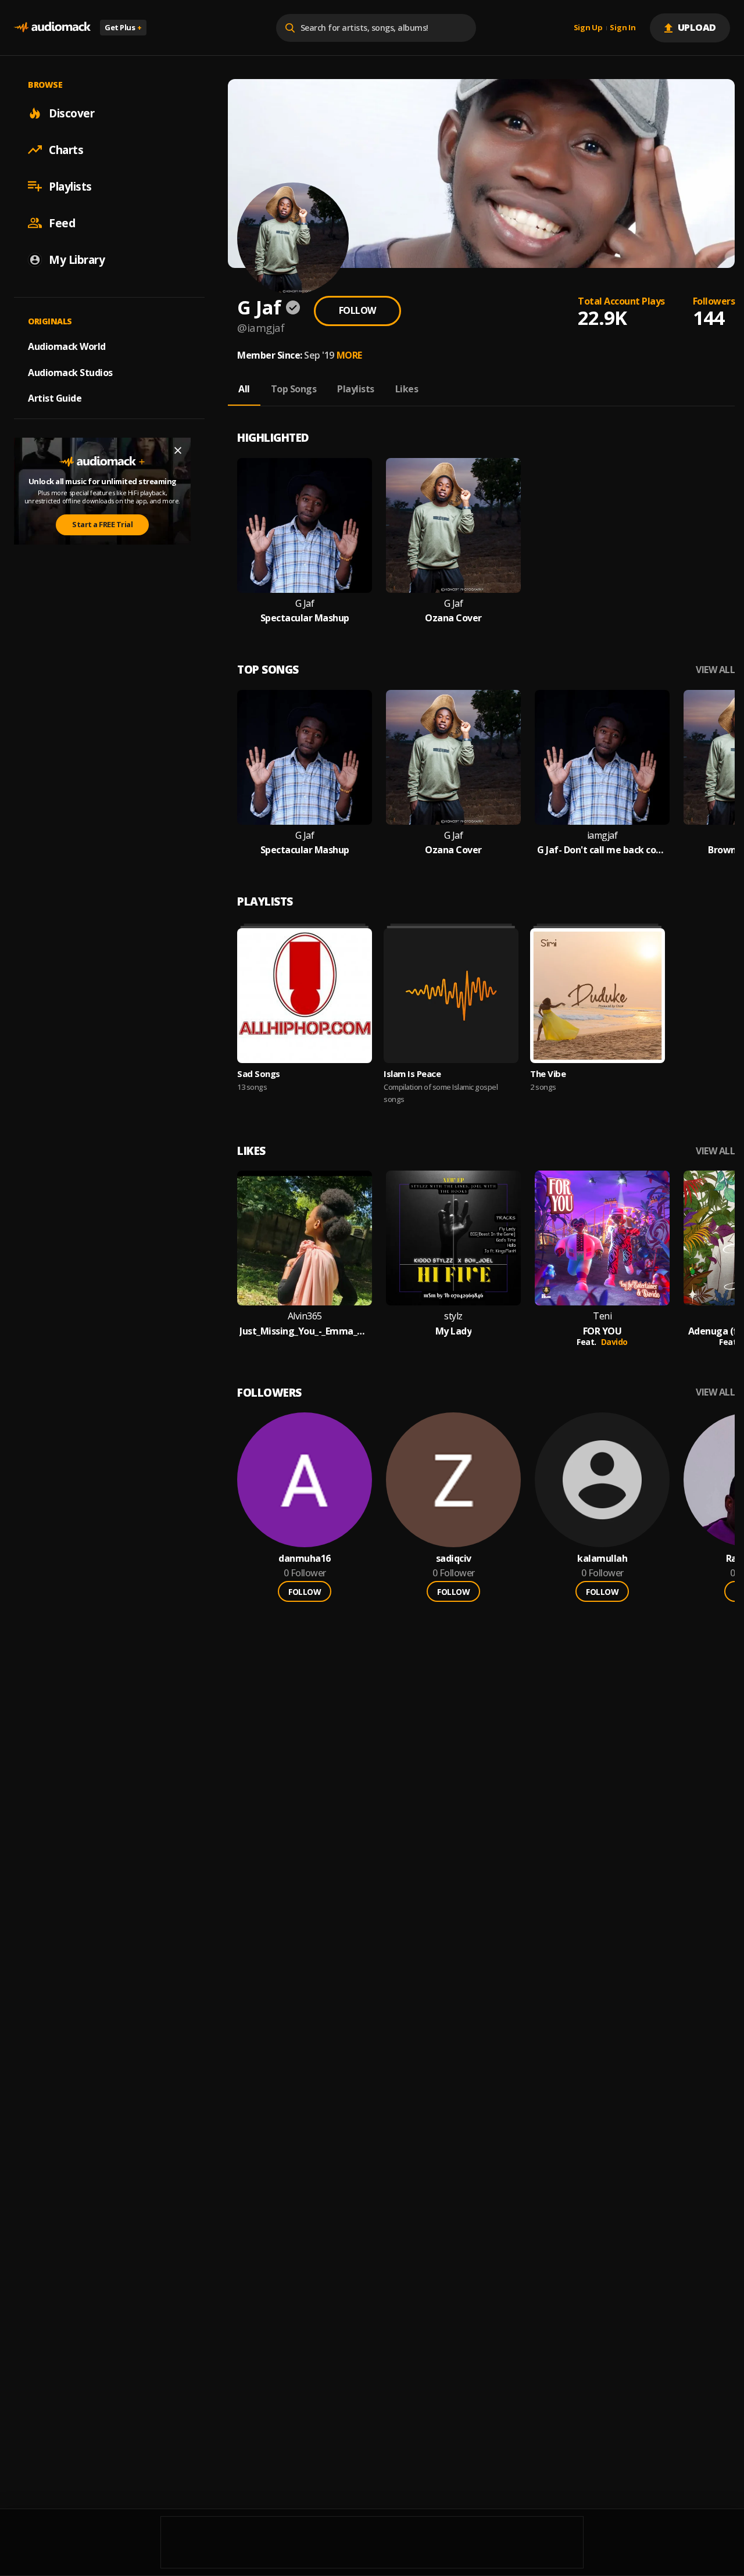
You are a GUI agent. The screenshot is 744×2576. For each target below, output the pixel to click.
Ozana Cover (453, 618)
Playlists (70, 186)
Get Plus (123, 27)
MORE (349, 355)
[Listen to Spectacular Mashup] (305, 525)
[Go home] (52, 28)
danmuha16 (305, 1559)
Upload (697, 27)
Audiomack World (67, 346)
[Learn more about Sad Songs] (305, 996)
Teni (602, 1316)
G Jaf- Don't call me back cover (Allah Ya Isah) (602, 850)
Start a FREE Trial (102, 524)
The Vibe (548, 1074)
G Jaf (305, 604)
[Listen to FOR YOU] (602, 1238)
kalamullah (602, 1559)
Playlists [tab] (356, 389)
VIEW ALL (715, 670)
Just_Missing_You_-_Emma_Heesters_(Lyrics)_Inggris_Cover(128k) (305, 1331)
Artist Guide (55, 398)
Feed (62, 223)
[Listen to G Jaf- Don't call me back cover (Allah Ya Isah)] (602, 757)
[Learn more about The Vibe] (598, 996)
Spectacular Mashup (305, 618)
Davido (614, 1342)
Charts (66, 149)
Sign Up (588, 28)
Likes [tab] (407, 389)
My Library (77, 259)
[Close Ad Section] (178, 450)
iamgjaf (602, 836)
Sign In (623, 28)
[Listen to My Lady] (453, 1238)
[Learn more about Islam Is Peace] (451, 996)
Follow (357, 310)
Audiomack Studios (70, 372)
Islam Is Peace (412, 1074)
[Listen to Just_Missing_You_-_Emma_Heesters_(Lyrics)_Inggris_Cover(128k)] (305, 1238)
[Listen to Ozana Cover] (453, 525)
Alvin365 (305, 1316)
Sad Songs (259, 1074)
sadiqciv (454, 1559)
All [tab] (244, 389)
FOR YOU (602, 1331)
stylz (453, 1316)
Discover (71, 113)
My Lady (454, 1331)
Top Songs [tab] (294, 389)
